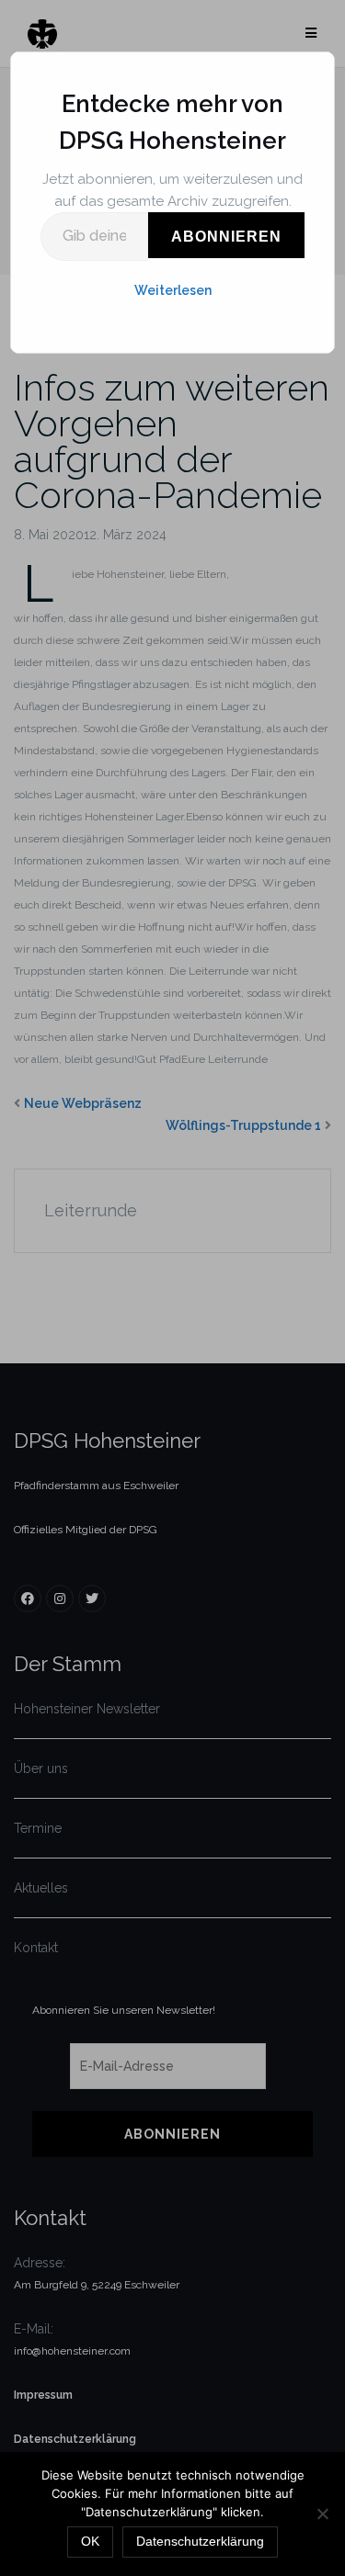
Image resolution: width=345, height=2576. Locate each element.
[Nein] (322, 2514)
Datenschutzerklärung (200, 2541)
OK (90, 2541)
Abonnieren (226, 237)
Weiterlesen (173, 290)
